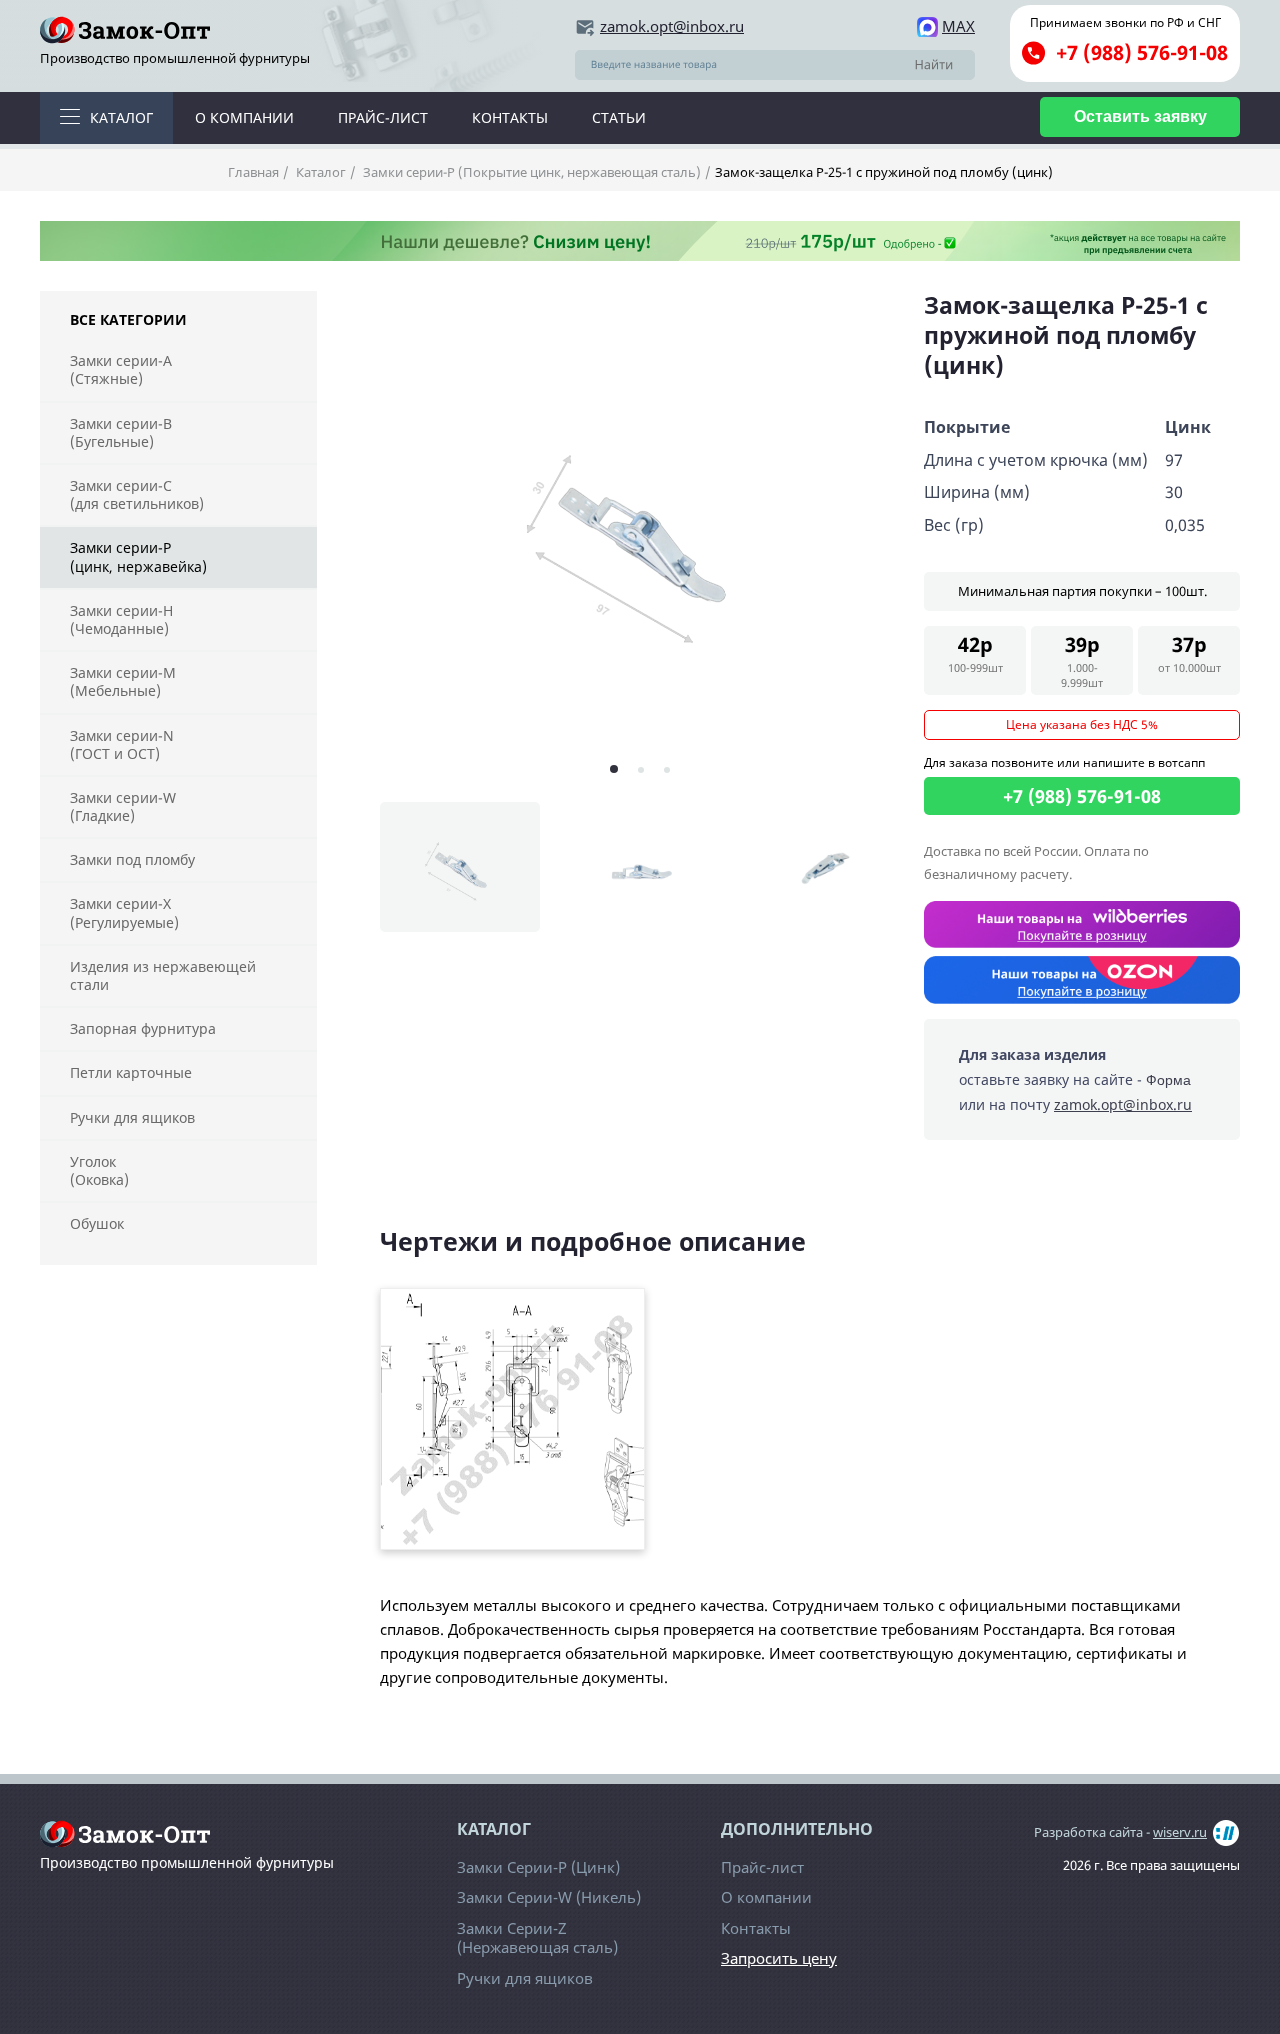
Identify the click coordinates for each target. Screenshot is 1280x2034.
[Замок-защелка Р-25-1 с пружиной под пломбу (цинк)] (639, 536)
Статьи (619, 117)
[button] (614, 769)
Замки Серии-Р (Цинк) (538, 1867)
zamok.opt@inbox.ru (672, 26)
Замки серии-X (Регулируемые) (124, 912)
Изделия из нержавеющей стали (163, 975)
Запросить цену (779, 1958)
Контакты (510, 117)
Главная (253, 172)
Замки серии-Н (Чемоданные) (121, 619)
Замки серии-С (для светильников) (137, 494)
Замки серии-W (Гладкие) (123, 806)
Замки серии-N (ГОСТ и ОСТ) (122, 744)
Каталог (121, 117)
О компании (244, 117)
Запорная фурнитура (143, 1028)
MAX (958, 26)
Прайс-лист (383, 117)
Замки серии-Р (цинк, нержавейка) (138, 556)
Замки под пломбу (132, 859)
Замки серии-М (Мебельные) (123, 681)
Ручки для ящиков (132, 1117)
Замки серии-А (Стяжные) (121, 369)
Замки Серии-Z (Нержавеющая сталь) (537, 1938)
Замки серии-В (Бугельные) (121, 432)
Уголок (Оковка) (99, 1170)
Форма (1168, 1080)
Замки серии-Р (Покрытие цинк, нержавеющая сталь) (530, 172)
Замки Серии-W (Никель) (549, 1897)
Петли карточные (131, 1072)
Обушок (97, 1223)
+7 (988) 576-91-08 (1142, 52)
